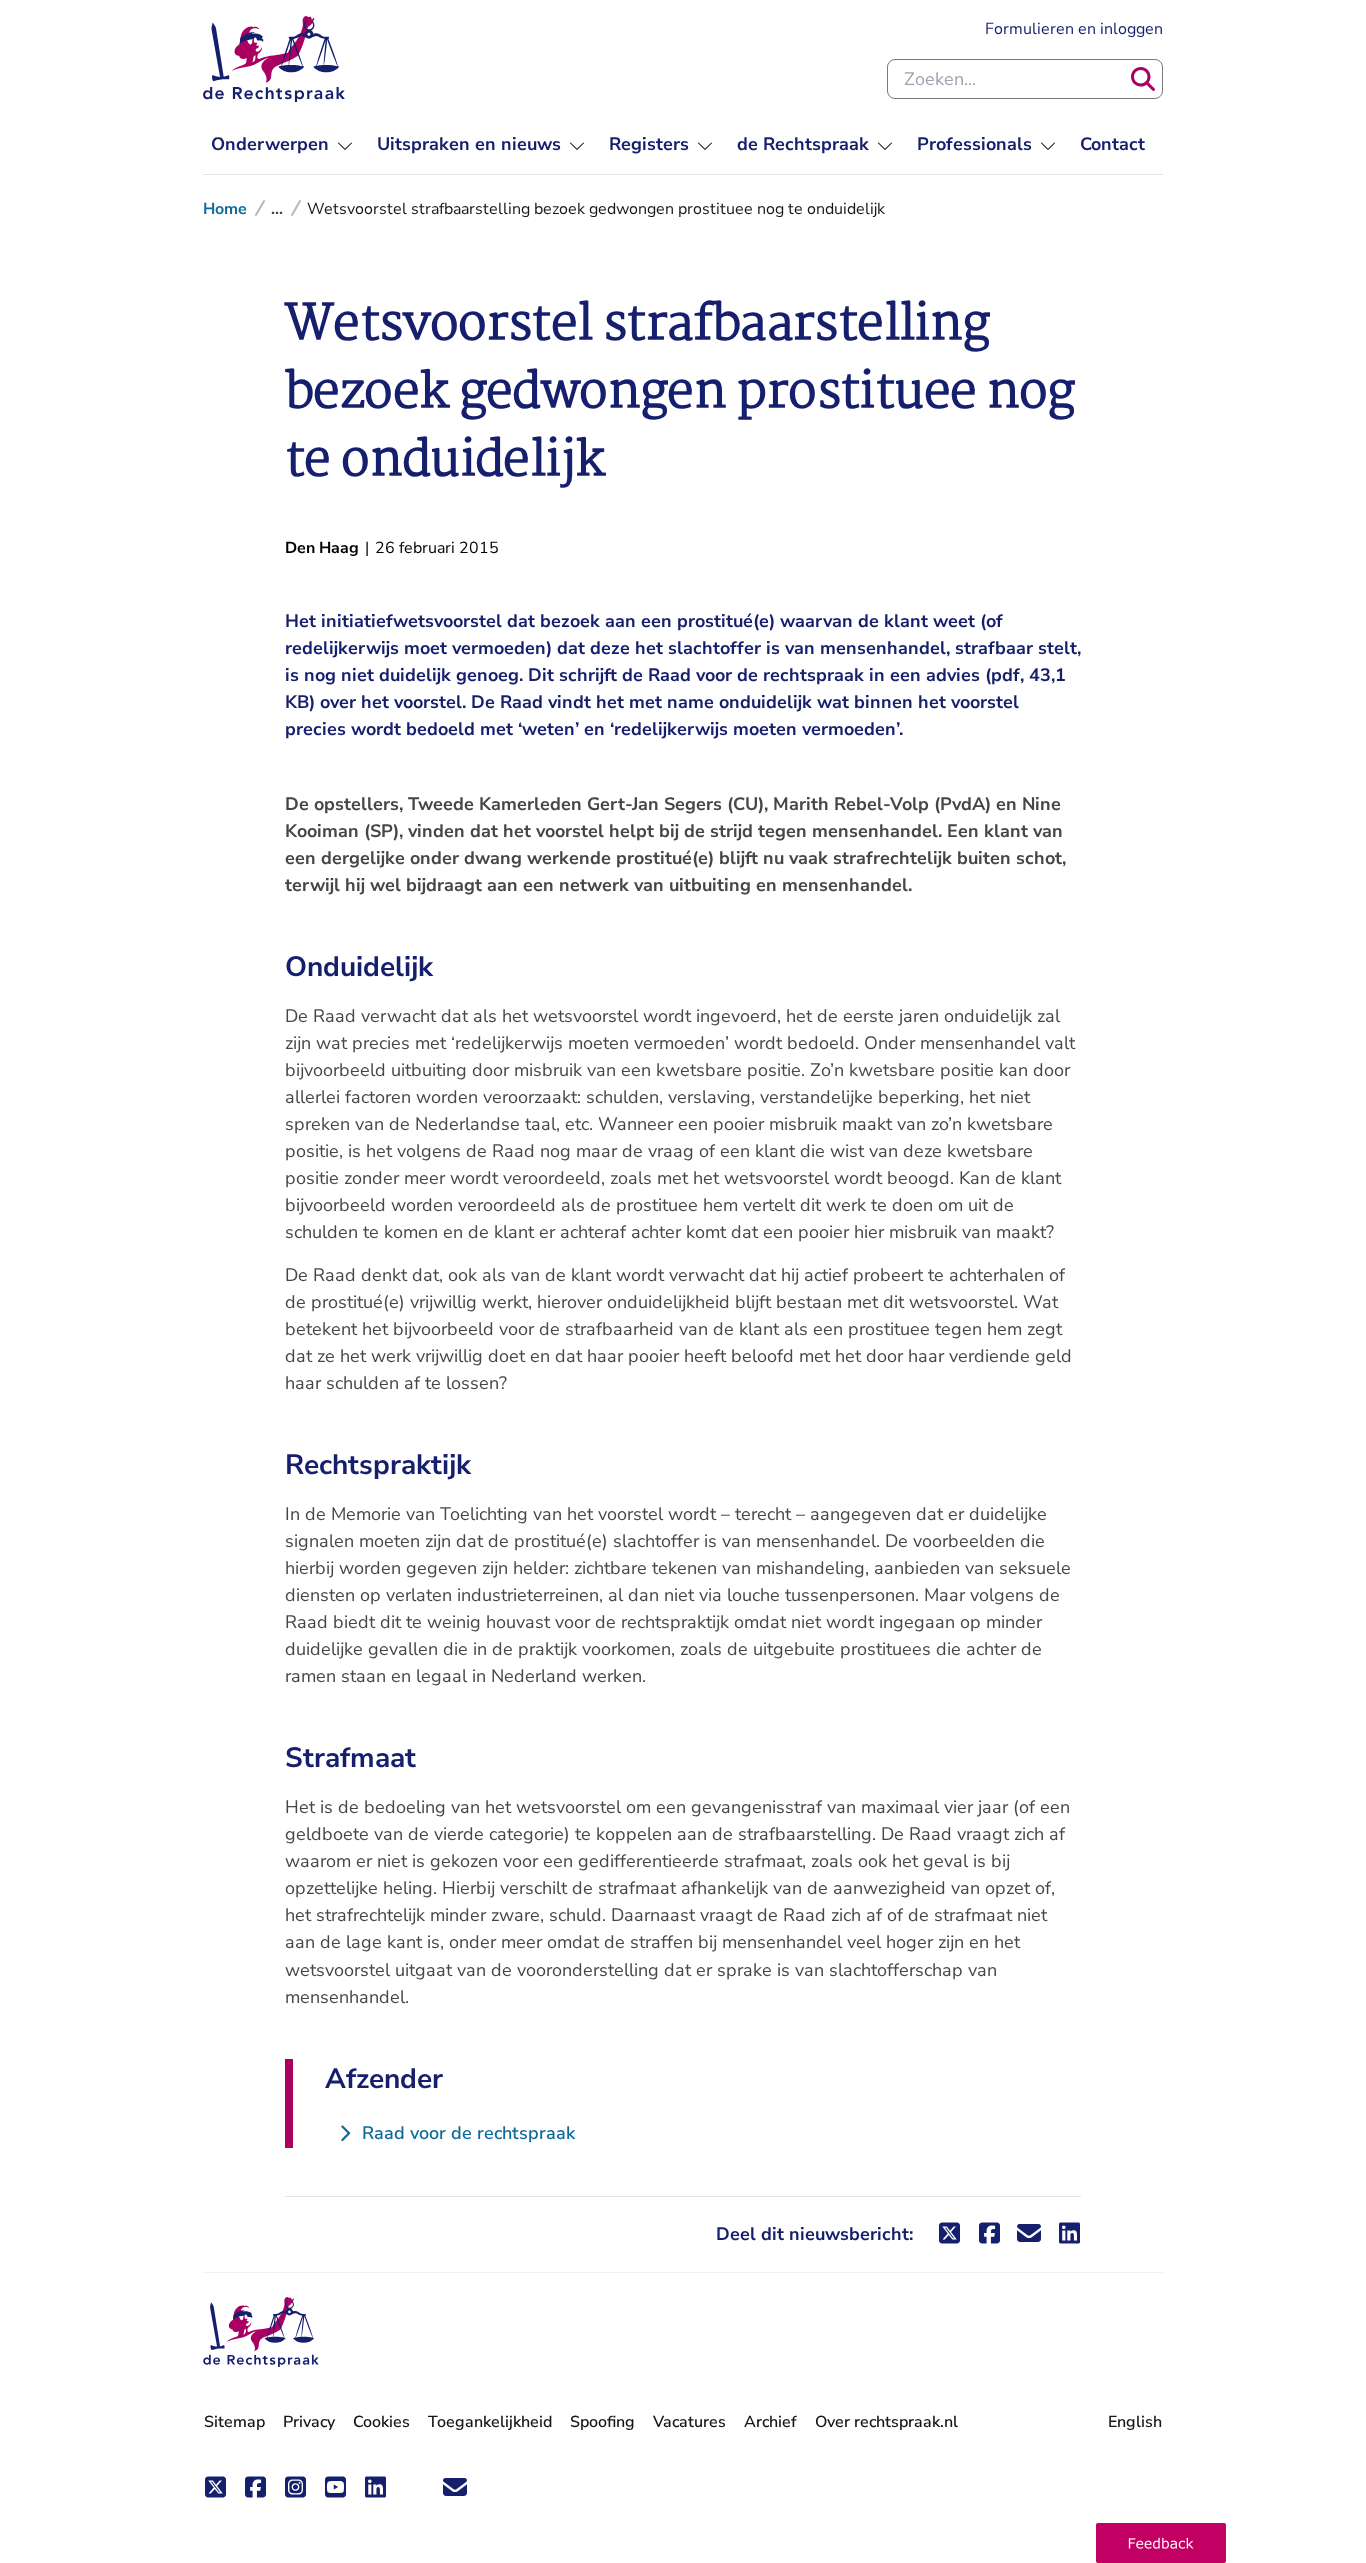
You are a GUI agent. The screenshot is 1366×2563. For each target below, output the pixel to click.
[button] (1161, 2543)
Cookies (381, 2422)
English (1135, 2422)
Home (225, 209)
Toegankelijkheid (490, 2422)
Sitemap (234, 2422)
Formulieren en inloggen (1074, 28)
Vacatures (689, 2422)
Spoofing (602, 2422)
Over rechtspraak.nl (886, 2422)
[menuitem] (282, 144)
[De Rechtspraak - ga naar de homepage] (274, 59)
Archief (770, 2422)
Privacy (309, 2422)
